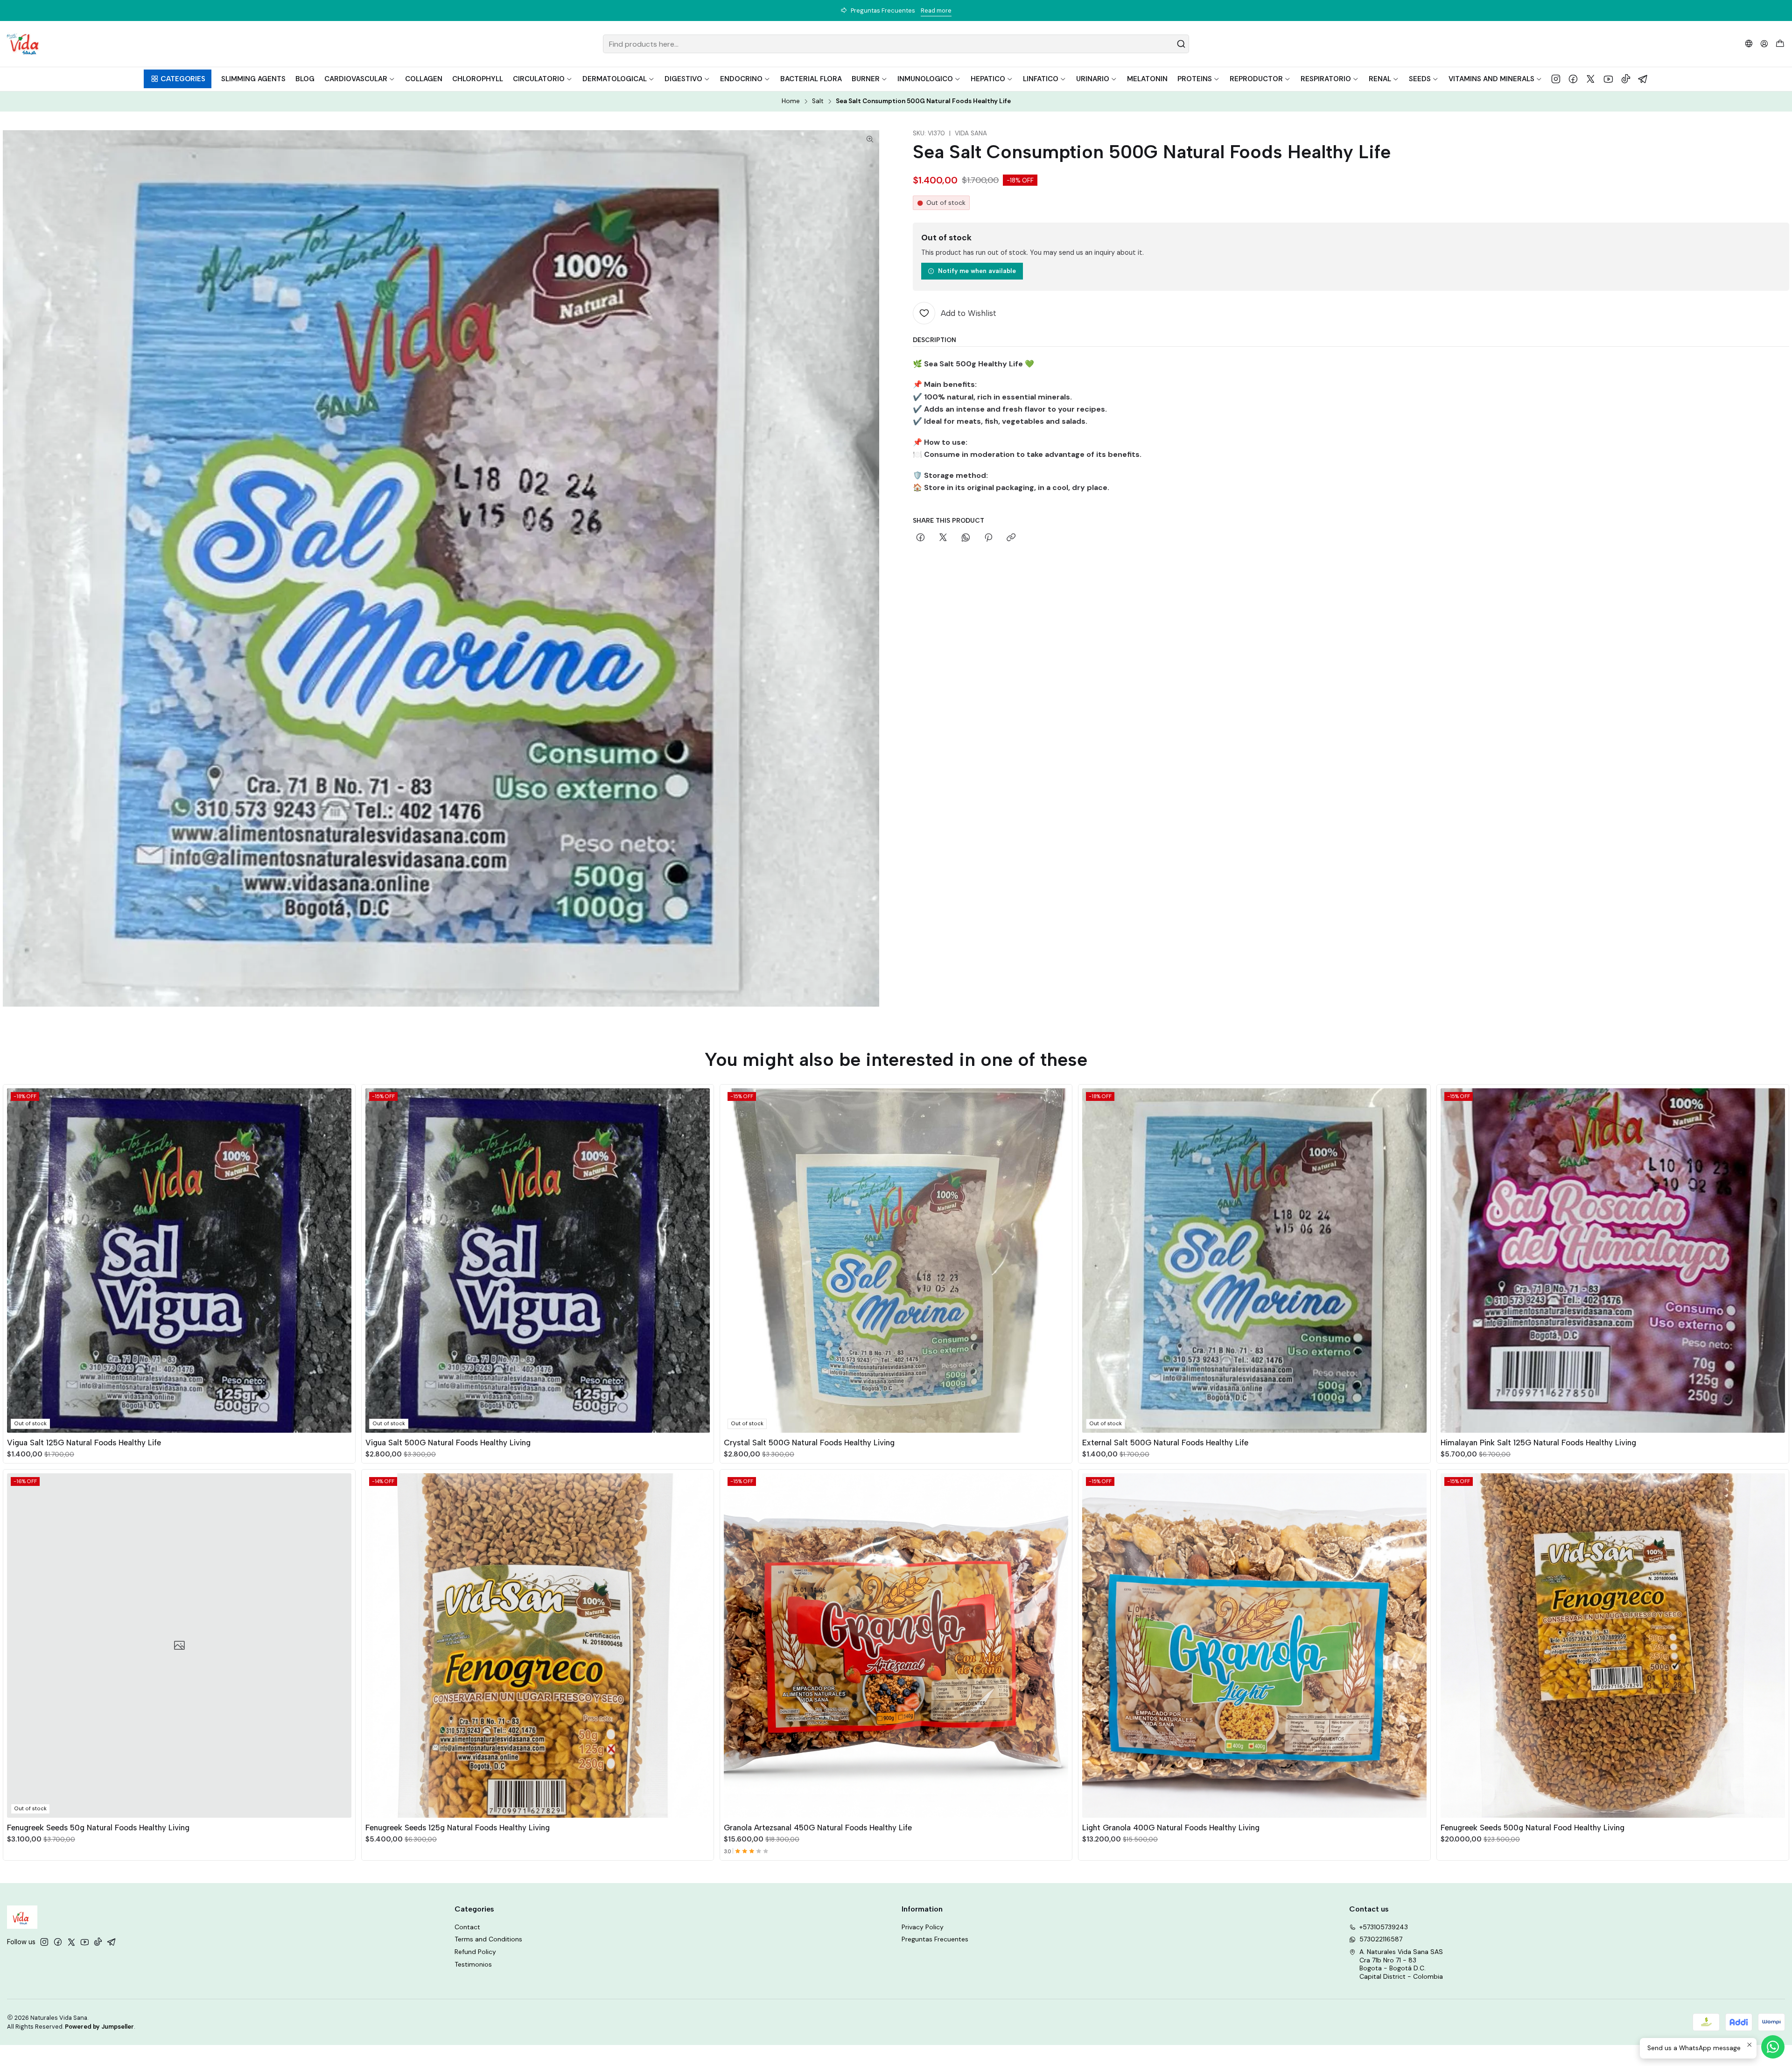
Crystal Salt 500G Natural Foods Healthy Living (809, 1443)
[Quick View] (344, 1259)
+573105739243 (1384, 1927)
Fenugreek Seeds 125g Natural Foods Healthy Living (458, 1828)
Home (791, 101)
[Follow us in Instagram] (1556, 79)
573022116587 (1381, 1939)
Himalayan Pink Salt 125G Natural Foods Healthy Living (1538, 1443)
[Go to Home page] (23, 44)
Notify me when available (977, 271)
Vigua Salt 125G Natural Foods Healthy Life (84, 1443)
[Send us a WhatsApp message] (1773, 2047)
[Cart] (1780, 44)
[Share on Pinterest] (988, 538)
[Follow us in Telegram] (1643, 79)
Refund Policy (475, 1952)
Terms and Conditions (488, 1939)
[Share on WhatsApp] (966, 538)
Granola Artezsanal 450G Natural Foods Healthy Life (818, 1828)
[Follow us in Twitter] (1591, 79)
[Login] (1764, 44)
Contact (467, 1927)
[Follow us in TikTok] (1626, 79)
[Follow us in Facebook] (1573, 79)
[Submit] (1181, 44)
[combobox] (896, 44)
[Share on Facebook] (920, 538)
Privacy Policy (923, 1927)
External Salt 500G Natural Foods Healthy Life (1165, 1443)
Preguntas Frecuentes (935, 1939)
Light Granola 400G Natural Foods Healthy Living (1171, 1828)
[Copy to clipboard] (1011, 538)
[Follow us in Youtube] (1608, 79)
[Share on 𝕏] (943, 538)
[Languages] (1749, 44)
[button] (178, 79)
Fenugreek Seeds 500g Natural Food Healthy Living (1533, 1828)
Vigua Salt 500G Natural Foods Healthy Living (448, 1443)
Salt (818, 101)
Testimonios (473, 1964)
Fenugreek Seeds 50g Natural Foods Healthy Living (98, 1828)
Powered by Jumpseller (99, 2027)
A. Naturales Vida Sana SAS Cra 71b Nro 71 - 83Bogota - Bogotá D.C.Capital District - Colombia (1401, 1964)
